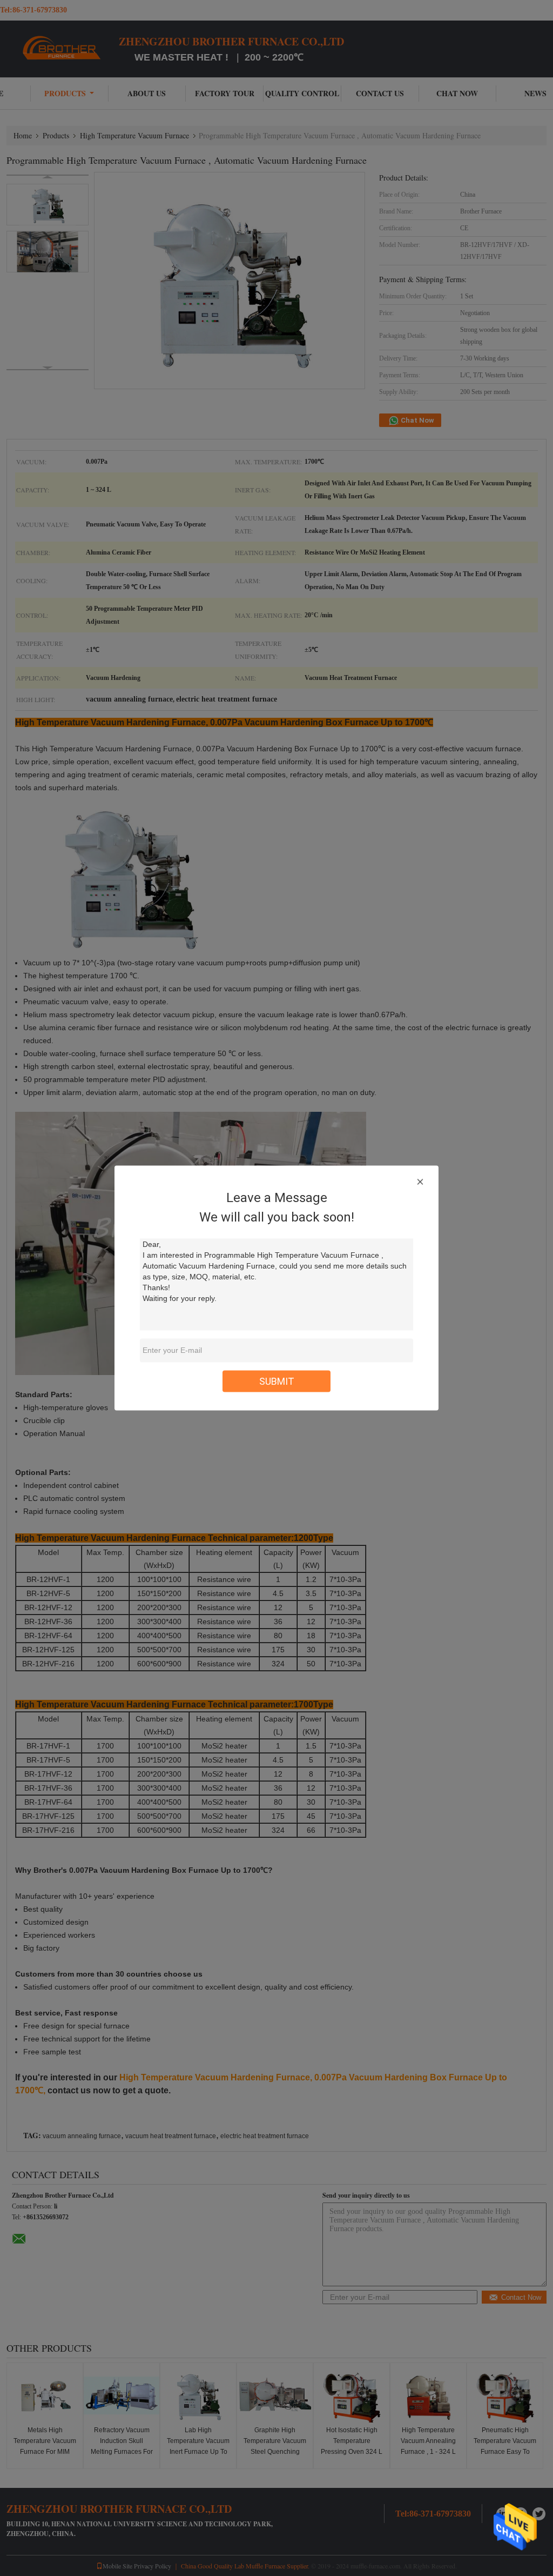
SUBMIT (277, 1381)
